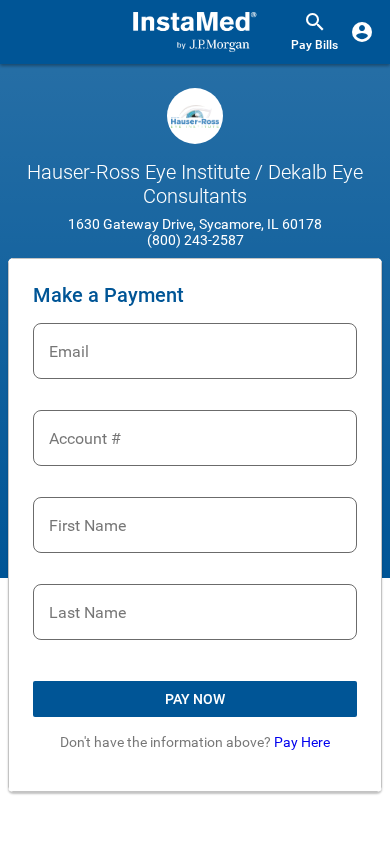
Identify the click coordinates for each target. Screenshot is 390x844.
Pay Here (302, 742)
